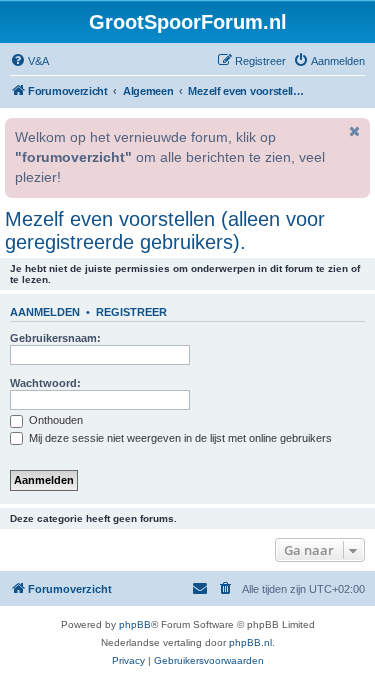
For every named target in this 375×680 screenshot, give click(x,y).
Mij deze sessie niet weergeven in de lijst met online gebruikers (179, 438)
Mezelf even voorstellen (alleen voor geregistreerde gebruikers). (165, 230)
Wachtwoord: (45, 383)
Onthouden (54, 420)
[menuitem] (29, 61)
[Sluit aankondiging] (353, 131)
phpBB (135, 624)
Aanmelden (45, 312)
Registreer (131, 312)
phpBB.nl (250, 642)
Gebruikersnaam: (55, 338)
